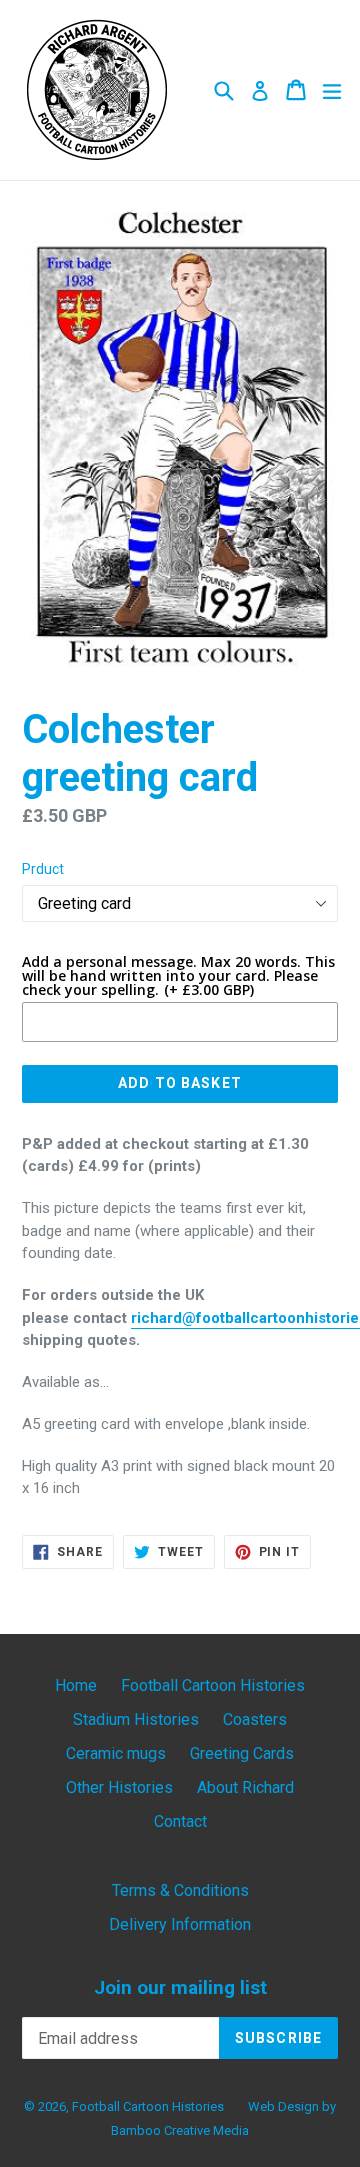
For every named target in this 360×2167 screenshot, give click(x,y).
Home (76, 1685)
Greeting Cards (242, 1753)
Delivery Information (180, 1924)
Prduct (43, 869)
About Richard (245, 1787)
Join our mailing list (180, 1988)
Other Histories (119, 1787)
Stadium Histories (136, 1719)
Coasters (255, 1719)
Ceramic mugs (116, 1753)
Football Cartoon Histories (213, 1685)
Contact (180, 1821)
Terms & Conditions (180, 1890)
